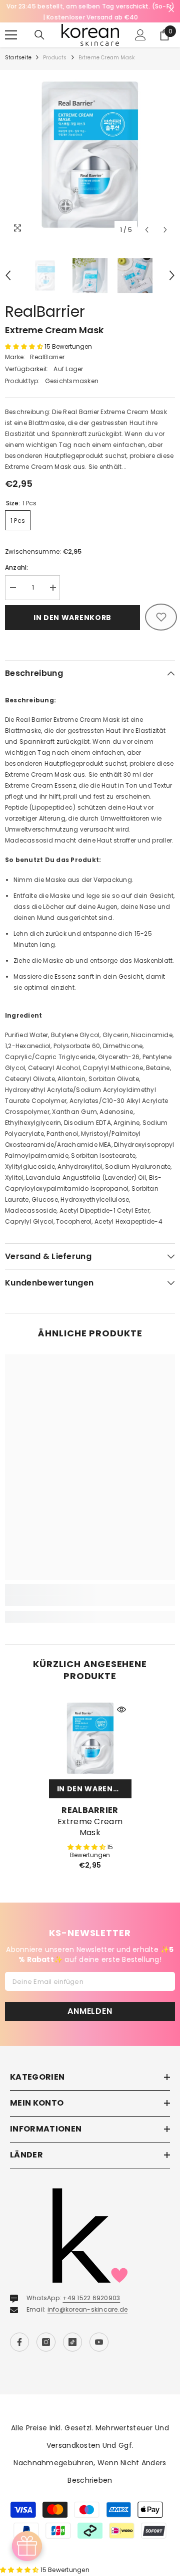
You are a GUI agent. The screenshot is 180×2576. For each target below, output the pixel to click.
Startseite (18, 59)
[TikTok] (72, 2344)
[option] (90, 156)
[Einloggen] (140, 36)
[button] (147, 231)
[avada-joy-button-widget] (27, 2546)
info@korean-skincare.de (88, 2311)
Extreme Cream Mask (90, 1829)
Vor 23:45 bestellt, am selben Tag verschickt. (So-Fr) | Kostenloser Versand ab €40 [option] (90, 12)
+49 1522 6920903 (91, 2299)
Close (171, 10)
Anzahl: (17, 568)
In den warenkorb (72, 619)
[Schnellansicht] (121, 1711)
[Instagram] (46, 2344)
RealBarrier (45, 313)
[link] (90, 1602)
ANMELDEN (90, 2013)
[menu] (11, 36)
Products (55, 59)
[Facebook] (19, 2344)
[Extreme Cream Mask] (90, 1740)
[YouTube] (99, 2344)
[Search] (39, 36)
